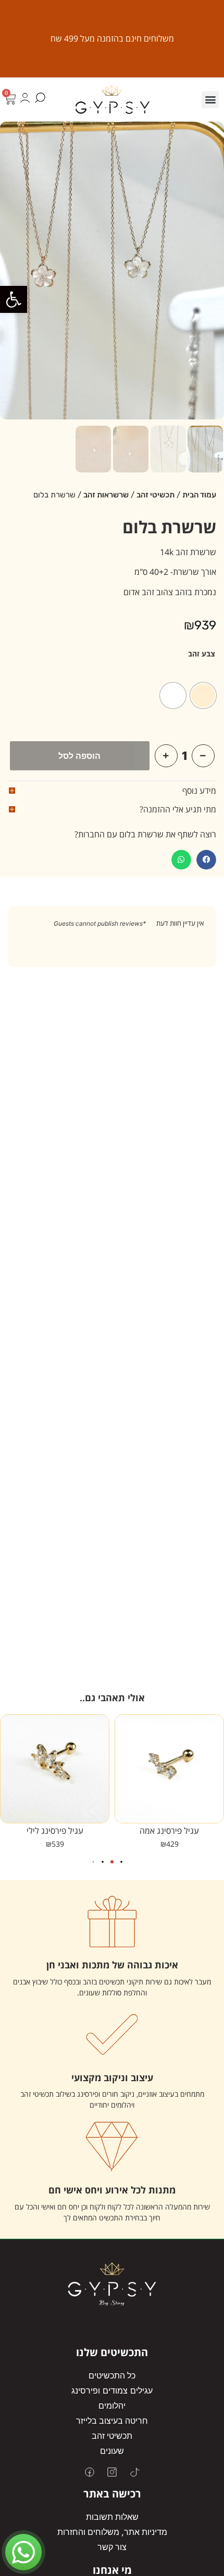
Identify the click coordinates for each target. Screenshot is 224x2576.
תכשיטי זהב (155, 495)
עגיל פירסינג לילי (55, 1831)
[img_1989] (112, 271)
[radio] (203, 695)
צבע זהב (202, 654)
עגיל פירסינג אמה (169, 1831)
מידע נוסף (199, 791)
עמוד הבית (199, 495)
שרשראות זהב (106, 495)
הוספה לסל (79, 756)
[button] (14, 299)
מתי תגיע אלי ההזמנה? (178, 809)
